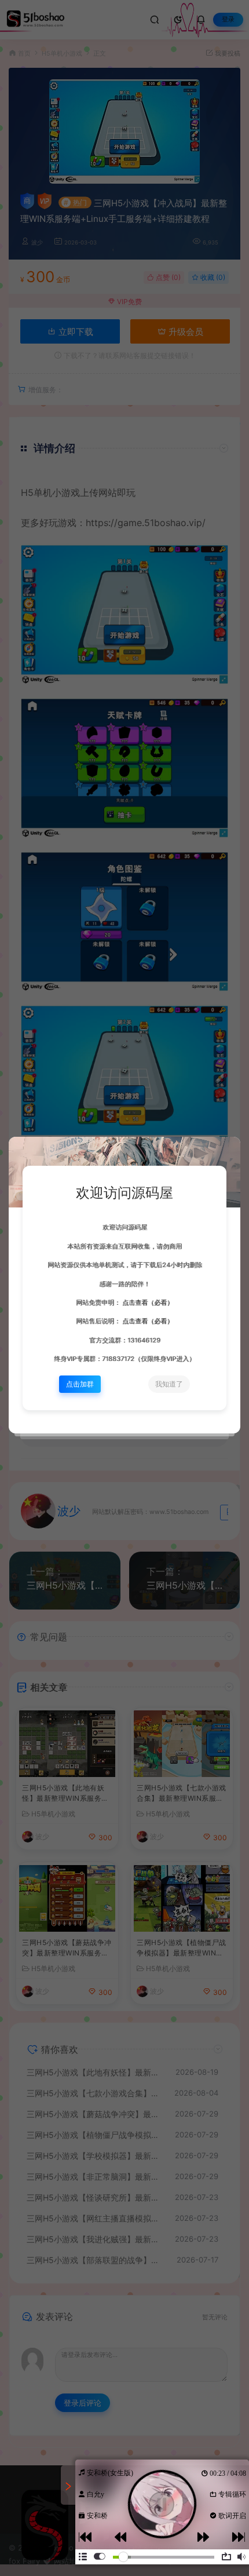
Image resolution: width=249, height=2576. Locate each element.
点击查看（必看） (147, 1303)
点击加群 (80, 1384)
